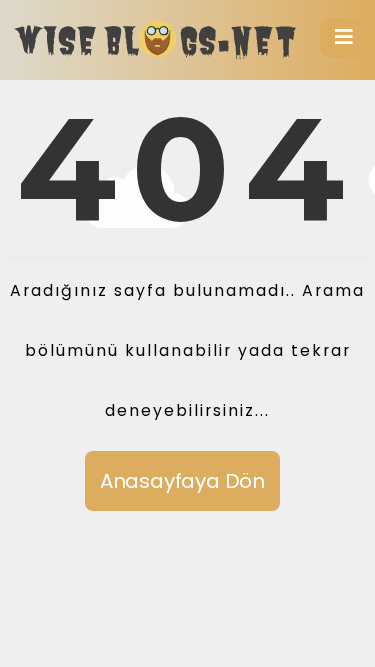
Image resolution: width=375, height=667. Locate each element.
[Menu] (345, 38)
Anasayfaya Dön (182, 481)
